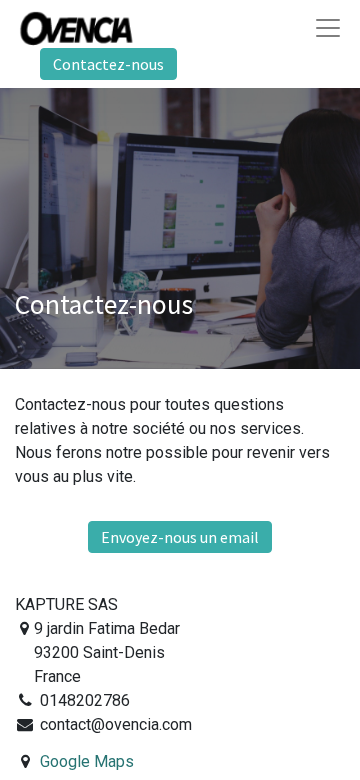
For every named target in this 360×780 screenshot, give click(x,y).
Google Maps (87, 761)
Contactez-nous (108, 64)
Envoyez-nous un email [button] (180, 537)
